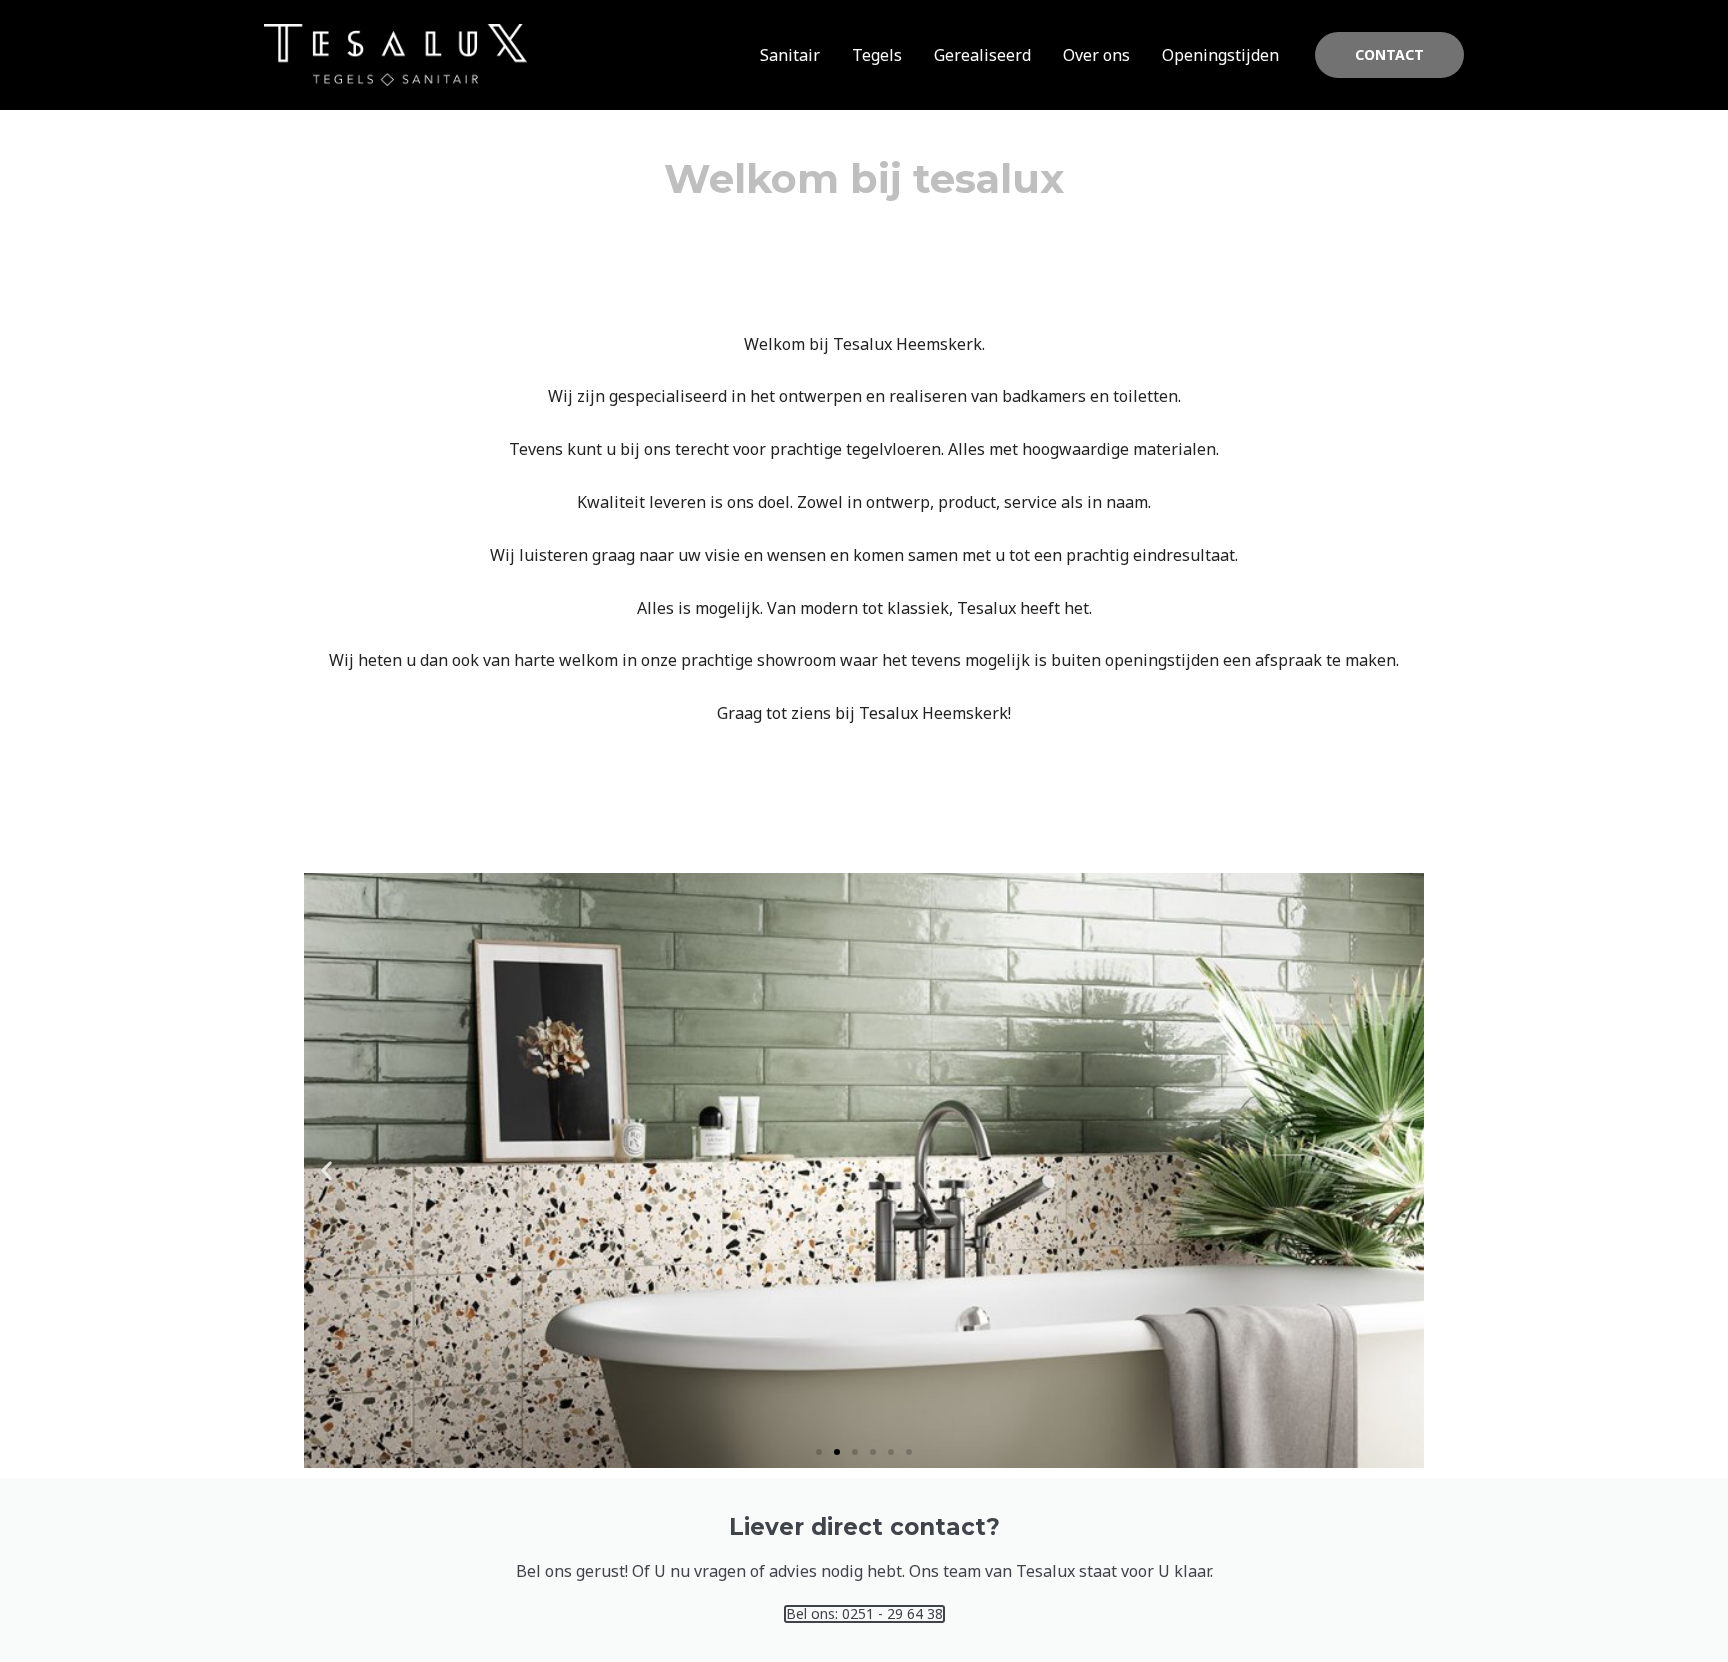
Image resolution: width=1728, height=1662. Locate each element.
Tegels (877, 55)
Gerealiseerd (982, 55)
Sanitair (790, 55)
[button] (1389, 55)
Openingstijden (1220, 55)
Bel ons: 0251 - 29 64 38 (864, 1614)
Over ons (1096, 55)
